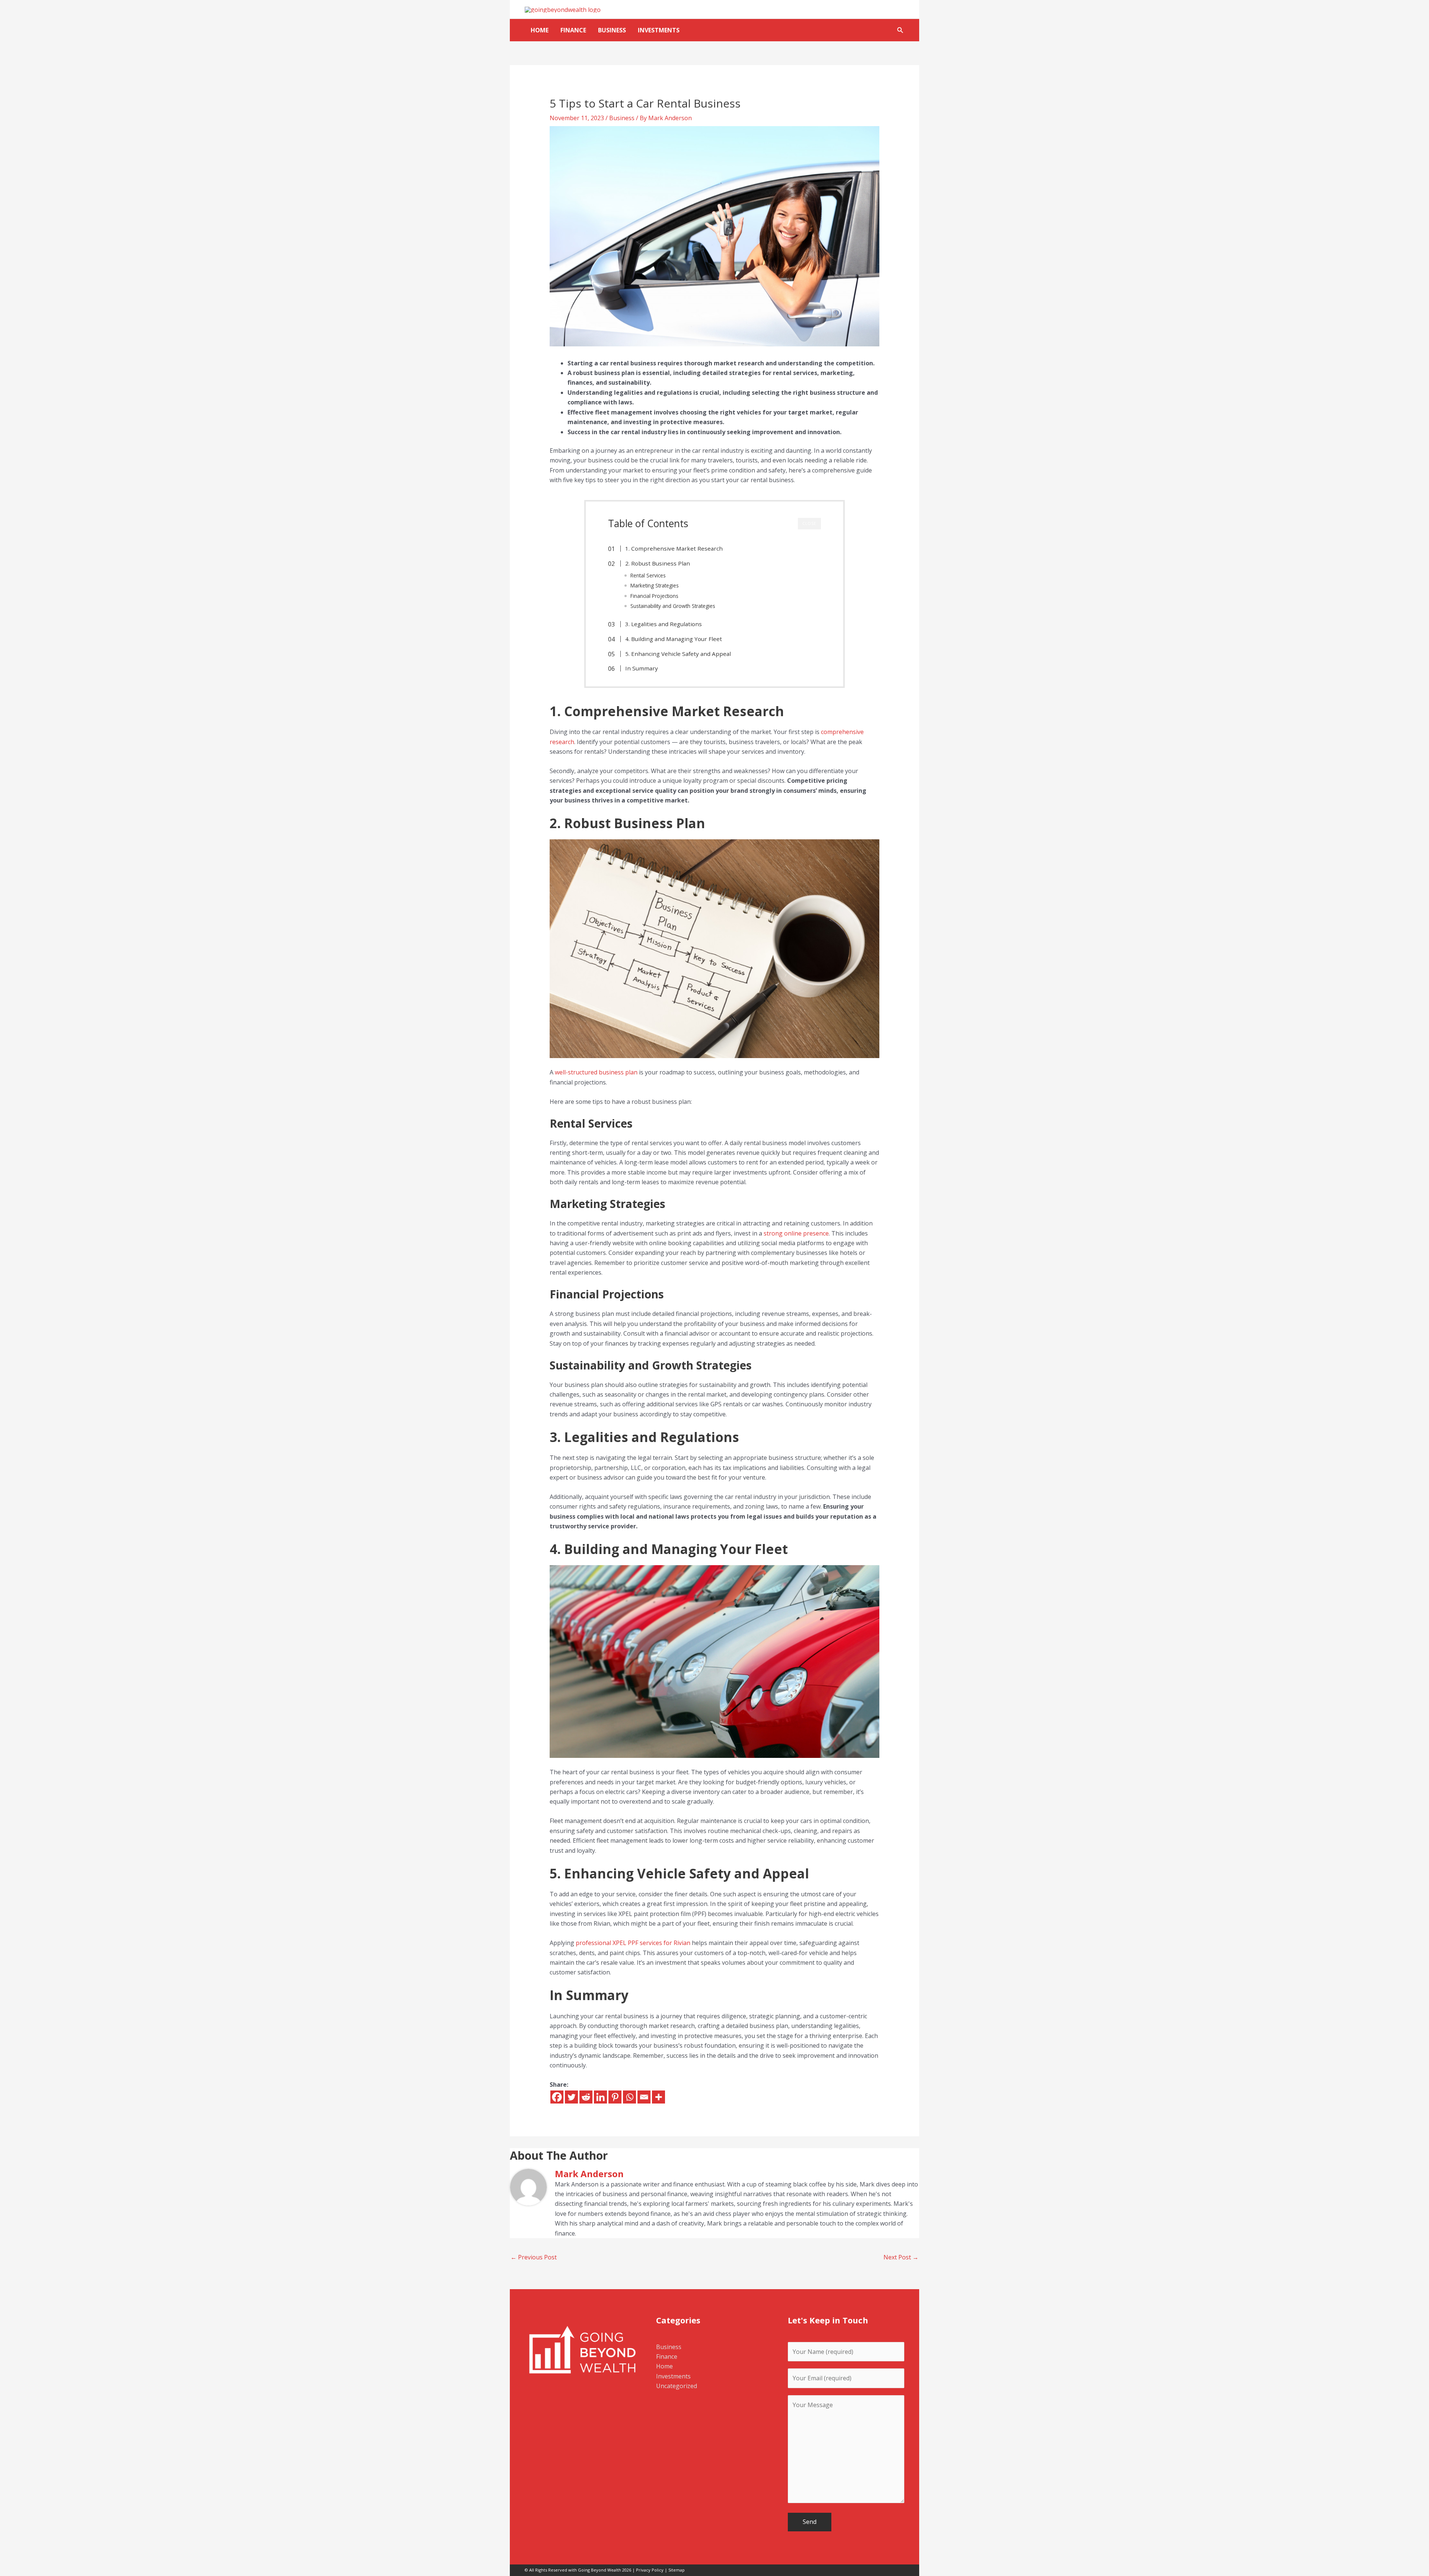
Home (540, 30)
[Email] (644, 2097)
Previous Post (534, 2257)
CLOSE (809, 523)
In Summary (642, 668)
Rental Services (648, 575)
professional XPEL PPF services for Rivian (633, 1943)
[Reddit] (586, 2097)
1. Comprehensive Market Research (674, 548)
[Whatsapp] (629, 2097)
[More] (658, 2097)
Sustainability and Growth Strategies (673, 606)
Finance (573, 30)
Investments (659, 30)
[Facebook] (557, 2097)
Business (612, 30)
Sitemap (677, 2570)
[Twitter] (571, 2097)
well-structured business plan (596, 1072)
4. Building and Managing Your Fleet (674, 639)
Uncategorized (677, 2386)
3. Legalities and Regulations (664, 624)
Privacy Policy (650, 2570)
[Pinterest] (615, 2097)
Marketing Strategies (655, 585)
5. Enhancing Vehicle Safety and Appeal (678, 654)
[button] (900, 30)
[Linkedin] (600, 2097)
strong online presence (795, 1233)
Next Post (901, 2257)
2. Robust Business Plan (658, 563)
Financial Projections (654, 596)
